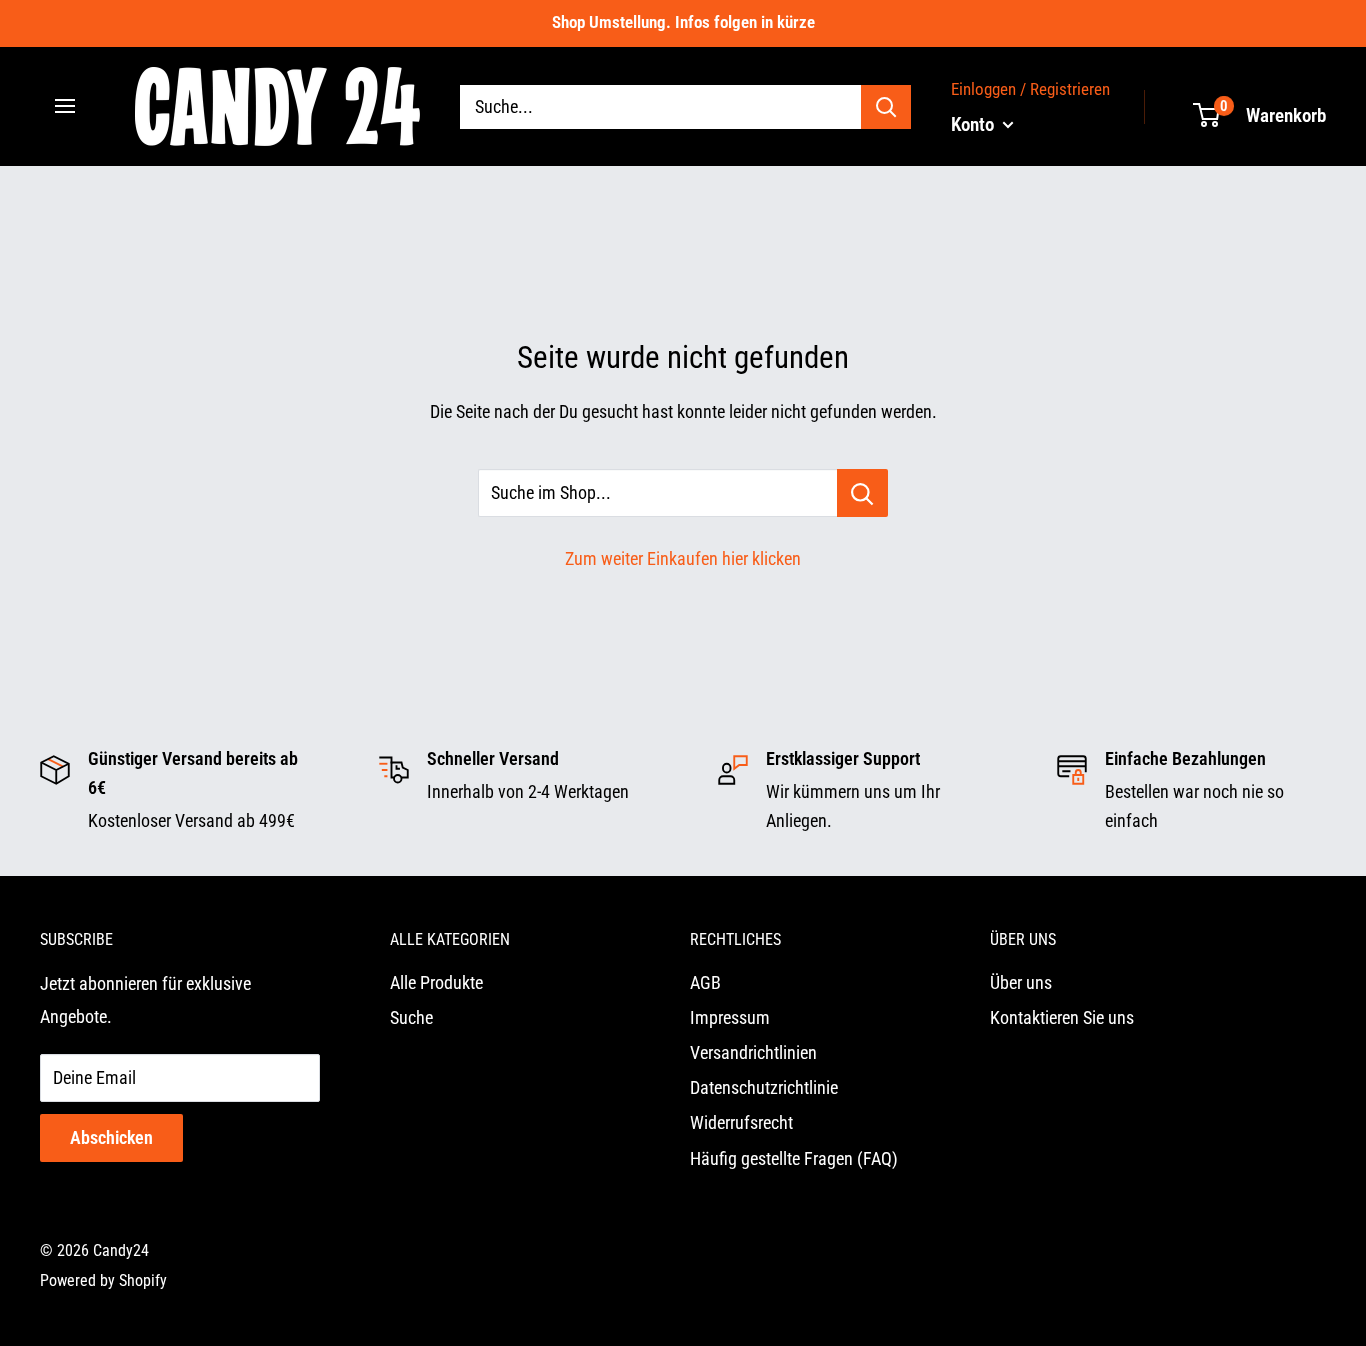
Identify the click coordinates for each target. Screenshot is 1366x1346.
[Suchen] (886, 106)
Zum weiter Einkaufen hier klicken (683, 558)
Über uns (1021, 982)
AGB (705, 982)
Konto (974, 123)
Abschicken (111, 1137)
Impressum (730, 1017)
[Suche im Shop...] (862, 493)
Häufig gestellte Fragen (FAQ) (794, 1158)
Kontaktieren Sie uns (1062, 1017)
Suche (411, 1017)
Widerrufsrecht (741, 1122)
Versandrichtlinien (753, 1052)
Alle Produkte (436, 982)
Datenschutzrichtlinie (764, 1087)
